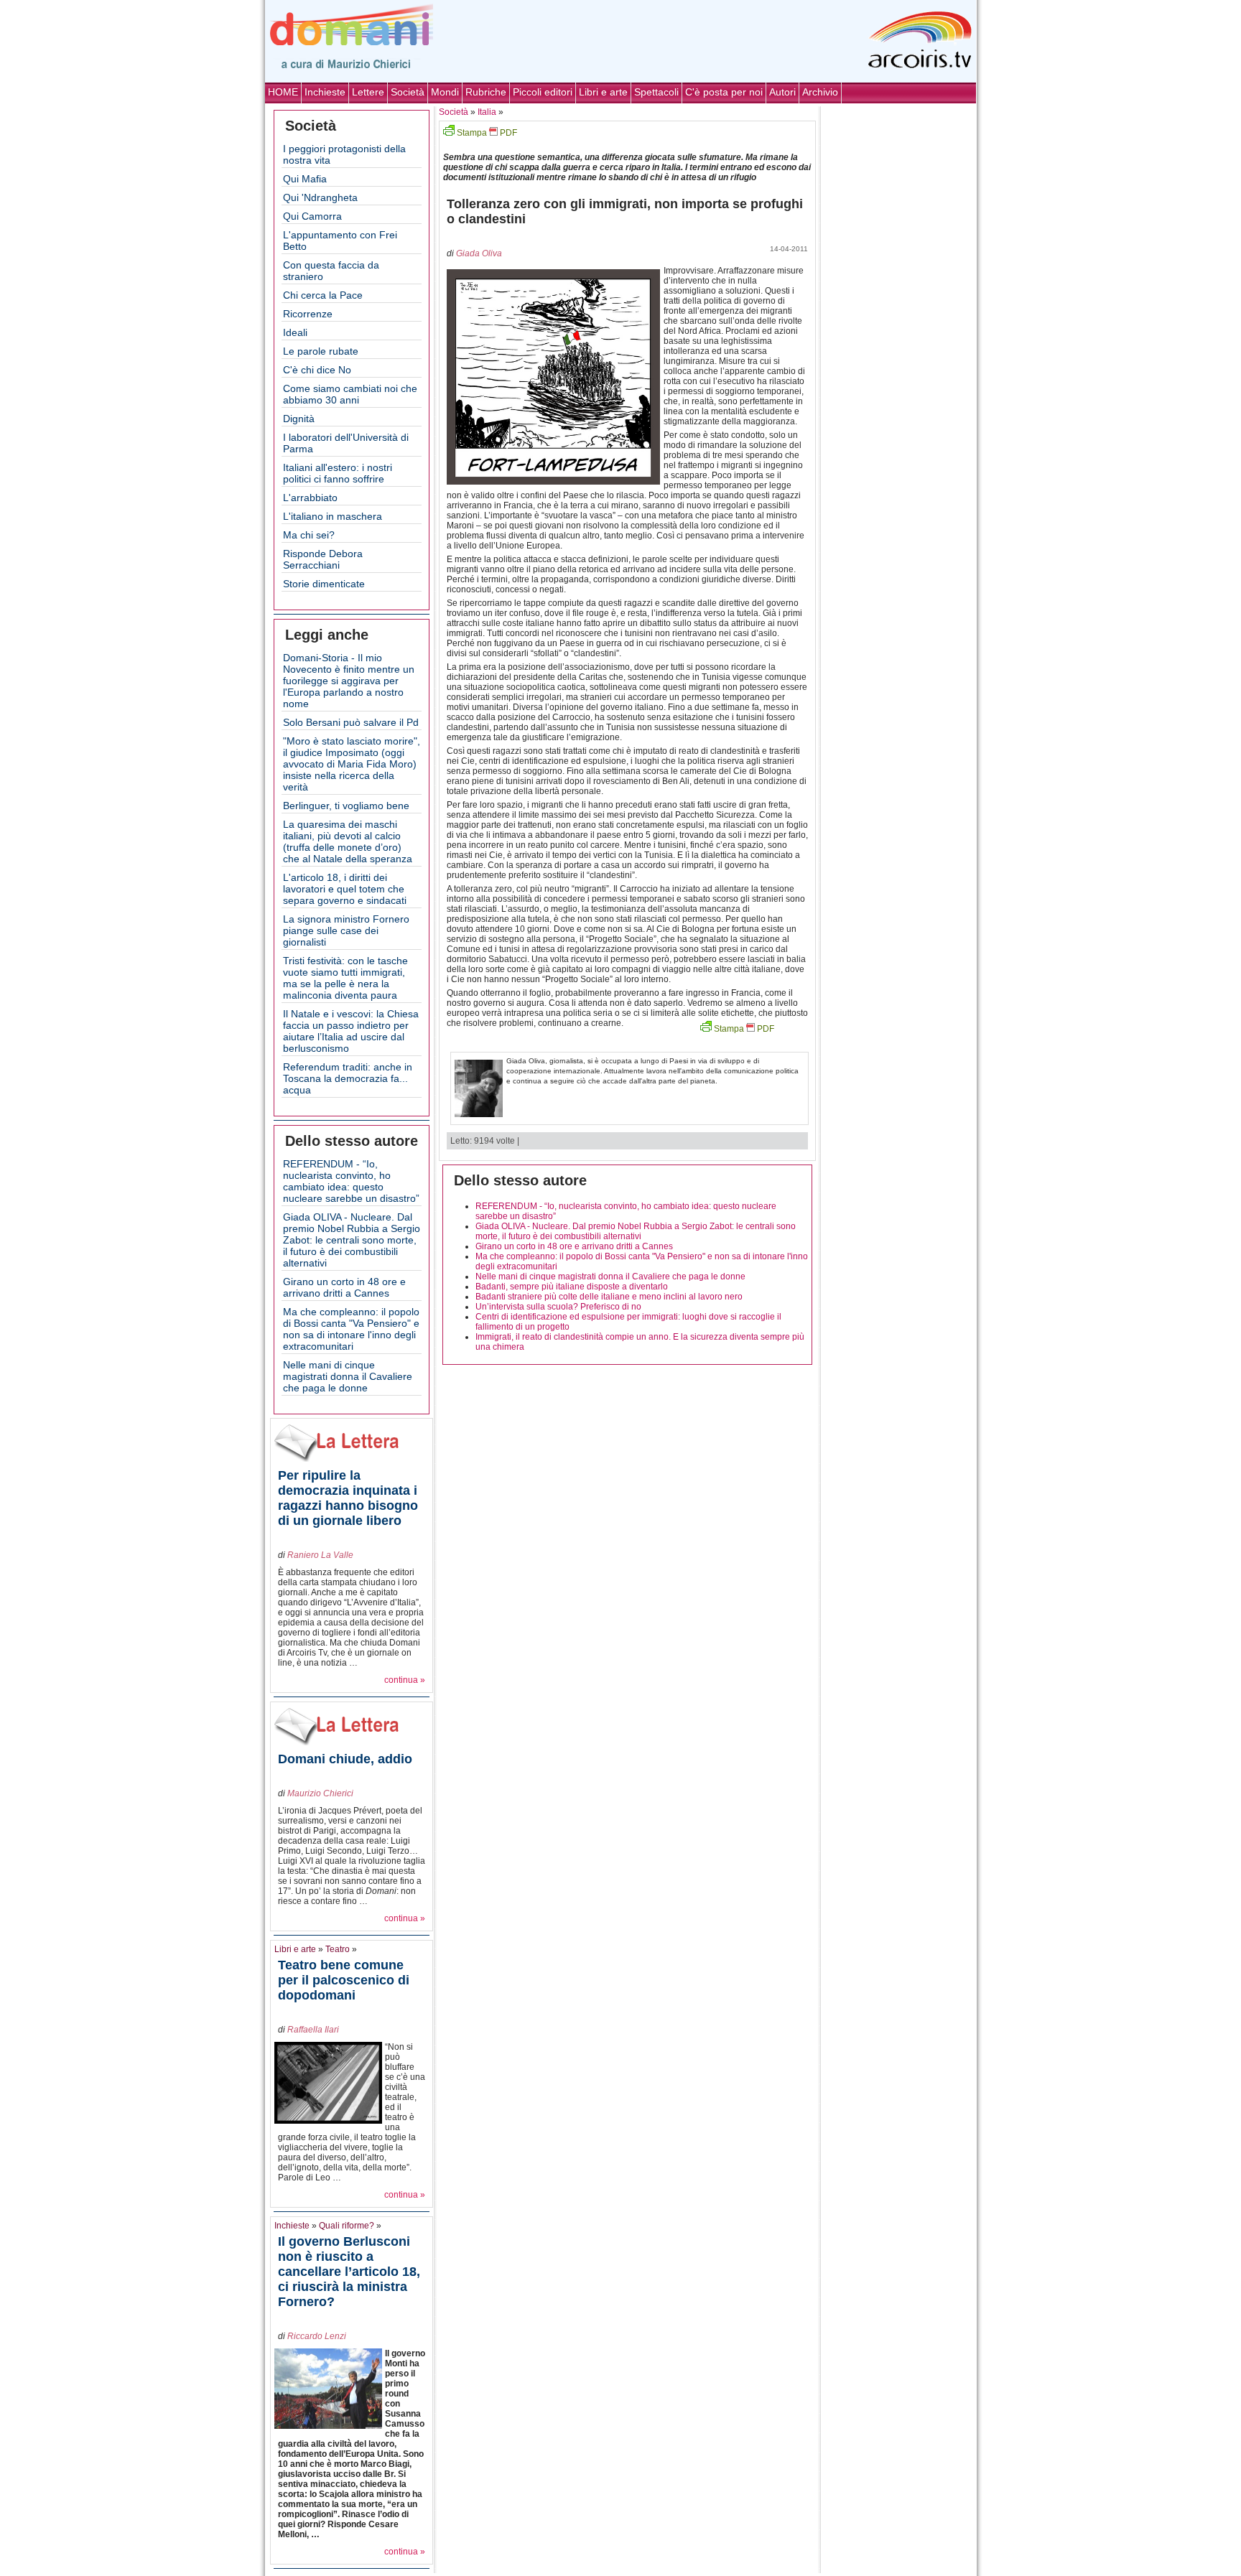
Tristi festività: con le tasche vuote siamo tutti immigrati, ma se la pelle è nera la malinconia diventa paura (345, 978)
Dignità (299, 419)
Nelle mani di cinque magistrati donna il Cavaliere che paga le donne (348, 1376)
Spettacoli (656, 92)
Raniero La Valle (320, 1555)
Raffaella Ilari (313, 2030)
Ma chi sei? (309, 535)
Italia (487, 112)
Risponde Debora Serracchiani (323, 559)
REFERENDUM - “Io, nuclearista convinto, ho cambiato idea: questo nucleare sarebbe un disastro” (351, 1181)
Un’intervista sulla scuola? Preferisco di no (558, 1307)
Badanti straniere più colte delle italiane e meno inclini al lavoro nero (609, 1297)
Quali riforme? (347, 2226)
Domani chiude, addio (345, 1759)
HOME (283, 92)
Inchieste (325, 92)
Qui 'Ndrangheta (320, 197)
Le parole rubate (321, 351)
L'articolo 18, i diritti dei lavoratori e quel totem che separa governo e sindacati (345, 889)
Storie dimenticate (324, 584)
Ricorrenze (308, 314)
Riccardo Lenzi (317, 2336)
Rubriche (486, 92)
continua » (405, 1680)
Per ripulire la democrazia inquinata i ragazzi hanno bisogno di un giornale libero (348, 1498)
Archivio (820, 92)
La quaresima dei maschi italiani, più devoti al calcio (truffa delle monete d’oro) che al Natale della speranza (348, 841)
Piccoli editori (543, 92)
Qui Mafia (305, 179)
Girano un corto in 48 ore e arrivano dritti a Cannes (344, 1287)
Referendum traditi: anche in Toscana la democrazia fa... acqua (348, 1078)
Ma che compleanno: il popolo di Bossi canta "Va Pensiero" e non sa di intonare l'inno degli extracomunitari (351, 1329)
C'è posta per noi (724, 92)
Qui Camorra (312, 216)
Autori (782, 92)
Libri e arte (603, 92)
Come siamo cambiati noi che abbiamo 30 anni (350, 394)
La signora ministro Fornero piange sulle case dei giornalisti (346, 930)
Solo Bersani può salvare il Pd (351, 722)
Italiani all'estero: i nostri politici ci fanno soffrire (338, 473)
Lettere (368, 92)
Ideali (295, 332)
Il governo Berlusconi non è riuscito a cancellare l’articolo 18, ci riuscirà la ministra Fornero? (349, 2272)
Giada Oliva (479, 253)
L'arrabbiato (310, 498)
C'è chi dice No (317, 370)
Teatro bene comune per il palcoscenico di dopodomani (344, 1980)
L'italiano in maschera (333, 516)
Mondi (445, 92)
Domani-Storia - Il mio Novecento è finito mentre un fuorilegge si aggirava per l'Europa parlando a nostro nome (349, 681)
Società (408, 92)
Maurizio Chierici (320, 1793)
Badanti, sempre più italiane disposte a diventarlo (572, 1287)
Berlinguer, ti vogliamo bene (346, 806)
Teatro (338, 1949)
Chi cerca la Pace (323, 295)
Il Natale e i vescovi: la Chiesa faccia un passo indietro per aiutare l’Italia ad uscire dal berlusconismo (351, 1031)
